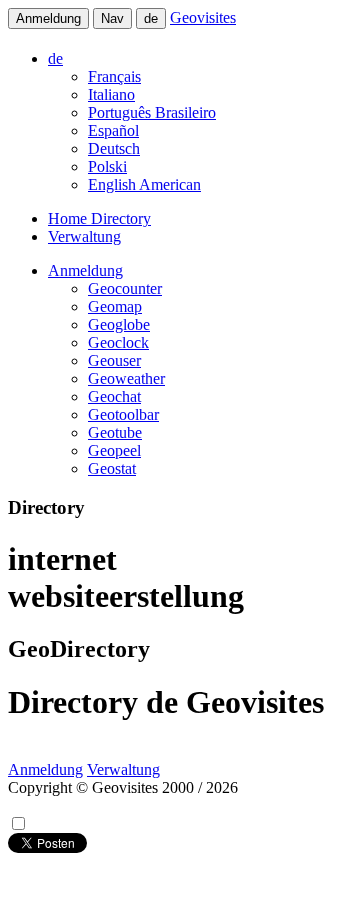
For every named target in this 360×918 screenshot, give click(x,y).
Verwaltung (84, 236)
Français (114, 76)
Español (113, 130)
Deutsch (114, 148)
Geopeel (114, 450)
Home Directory (99, 218)
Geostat (112, 468)
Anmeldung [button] (85, 270)
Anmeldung (48, 18)
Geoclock (118, 342)
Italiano (111, 94)
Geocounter (125, 288)
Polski (107, 166)
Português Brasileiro (152, 112)
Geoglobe (119, 324)
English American (144, 184)
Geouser (114, 360)
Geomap (115, 306)
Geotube (115, 432)
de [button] (55, 58)
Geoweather (126, 378)
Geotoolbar (123, 414)
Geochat (114, 396)
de (151, 18)
